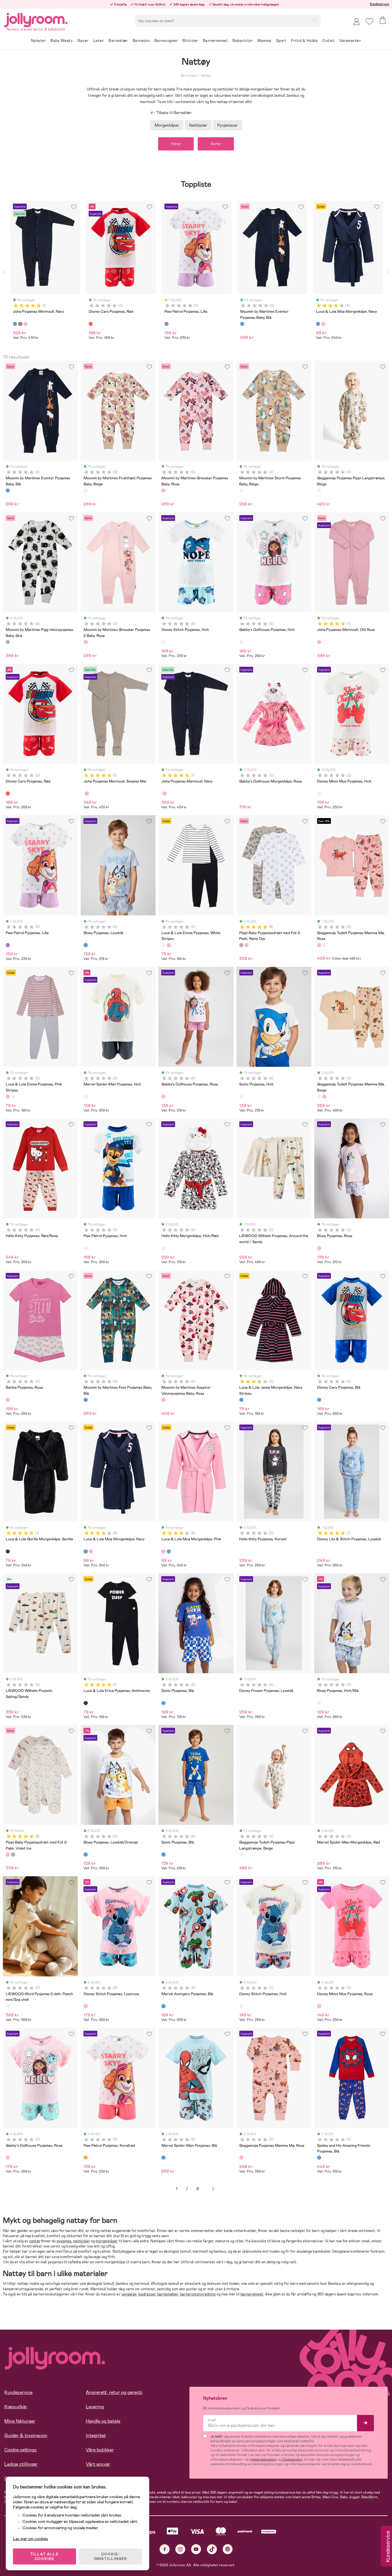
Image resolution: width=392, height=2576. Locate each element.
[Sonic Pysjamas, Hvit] (241, 1097)
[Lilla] (166, 324)
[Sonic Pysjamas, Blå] (163, 1703)
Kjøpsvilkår (16, 2407)
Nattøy (206, 76)
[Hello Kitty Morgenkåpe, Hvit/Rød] (163, 1248)
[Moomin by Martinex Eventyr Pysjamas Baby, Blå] (8, 490)
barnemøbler (168, 2294)
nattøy (35, 2241)
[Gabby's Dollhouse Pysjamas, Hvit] (241, 642)
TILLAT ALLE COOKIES (45, 2556)
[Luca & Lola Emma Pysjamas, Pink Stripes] (169, 945)
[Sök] (315, 20)
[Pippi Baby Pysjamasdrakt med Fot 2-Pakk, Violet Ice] (247, 945)
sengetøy (129, 2294)
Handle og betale (103, 2421)
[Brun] (20, 324)
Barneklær (189, 76)
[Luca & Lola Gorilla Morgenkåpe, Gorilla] (8, 1551)
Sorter (216, 144)
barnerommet (252, 2294)
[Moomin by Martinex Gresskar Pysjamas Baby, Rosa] (163, 490)
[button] (369, 21)
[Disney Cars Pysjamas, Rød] (8, 793)
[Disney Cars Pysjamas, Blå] (319, 1400)
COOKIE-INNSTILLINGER (110, 2556)
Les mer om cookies (31, 2539)
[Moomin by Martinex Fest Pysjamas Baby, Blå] (86, 1400)
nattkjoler (81, 2241)
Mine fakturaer (20, 2421)
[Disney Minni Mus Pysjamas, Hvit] (319, 793)
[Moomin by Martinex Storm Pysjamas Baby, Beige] (241, 490)
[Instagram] (180, 2549)
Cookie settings (21, 2450)
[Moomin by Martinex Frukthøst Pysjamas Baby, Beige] (86, 490)
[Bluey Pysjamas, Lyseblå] (86, 945)
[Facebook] (165, 2549)
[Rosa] (26, 324)
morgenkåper (107, 2241)
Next (388, 272)
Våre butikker (100, 2450)
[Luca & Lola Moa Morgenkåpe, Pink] (91, 1551)
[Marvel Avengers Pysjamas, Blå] (163, 2006)
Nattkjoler (198, 125)
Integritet (96, 2435)
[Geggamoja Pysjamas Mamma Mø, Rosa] (241, 2158)
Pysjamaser (227, 125)
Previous (4, 272)
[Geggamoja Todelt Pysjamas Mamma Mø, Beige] (324, 945)
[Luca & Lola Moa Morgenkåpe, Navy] (86, 1551)
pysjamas (64, 2241)
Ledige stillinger (21, 2464)
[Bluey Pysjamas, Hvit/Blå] (319, 1703)
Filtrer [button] (176, 144)
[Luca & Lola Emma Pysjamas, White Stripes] (163, 945)
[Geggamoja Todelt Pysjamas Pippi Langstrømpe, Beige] (241, 1854)
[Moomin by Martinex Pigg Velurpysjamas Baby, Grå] (8, 642)
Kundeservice (380, 4)
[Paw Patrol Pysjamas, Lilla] (8, 945)
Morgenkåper (167, 125)
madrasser (147, 2294)
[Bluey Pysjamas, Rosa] (319, 1248)
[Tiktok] (212, 2549)
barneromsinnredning (198, 2294)
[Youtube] (196, 2549)
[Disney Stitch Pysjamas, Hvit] (163, 642)
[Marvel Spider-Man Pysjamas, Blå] (163, 2158)
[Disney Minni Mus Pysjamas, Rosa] (319, 2006)
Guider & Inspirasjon (26, 2435)
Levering (95, 2407)
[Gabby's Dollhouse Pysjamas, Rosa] (163, 1097)
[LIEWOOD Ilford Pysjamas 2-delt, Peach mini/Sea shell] (8, 2006)
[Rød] (91, 324)
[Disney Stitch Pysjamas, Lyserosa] (86, 2006)
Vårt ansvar (98, 2464)
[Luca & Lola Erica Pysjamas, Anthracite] (86, 1703)
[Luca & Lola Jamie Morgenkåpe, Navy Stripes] (241, 1400)
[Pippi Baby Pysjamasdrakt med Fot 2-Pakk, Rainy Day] (241, 945)
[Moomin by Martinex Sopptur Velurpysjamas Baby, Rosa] (163, 1400)
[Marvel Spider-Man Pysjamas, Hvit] (86, 1097)
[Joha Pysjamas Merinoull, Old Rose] (319, 642)
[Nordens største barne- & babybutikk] (36, 19)
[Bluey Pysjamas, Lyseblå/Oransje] (86, 1854)
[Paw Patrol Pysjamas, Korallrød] (86, 2158)
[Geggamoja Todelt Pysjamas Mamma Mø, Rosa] (319, 945)
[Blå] (15, 324)
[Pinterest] (228, 2549)
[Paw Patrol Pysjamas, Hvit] (86, 1248)
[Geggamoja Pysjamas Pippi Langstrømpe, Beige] (319, 490)
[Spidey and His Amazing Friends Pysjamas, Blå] (319, 2158)
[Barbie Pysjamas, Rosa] (8, 1400)
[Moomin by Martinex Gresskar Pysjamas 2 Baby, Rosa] (86, 642)
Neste (213, 2189)
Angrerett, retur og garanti (114, 2392)
